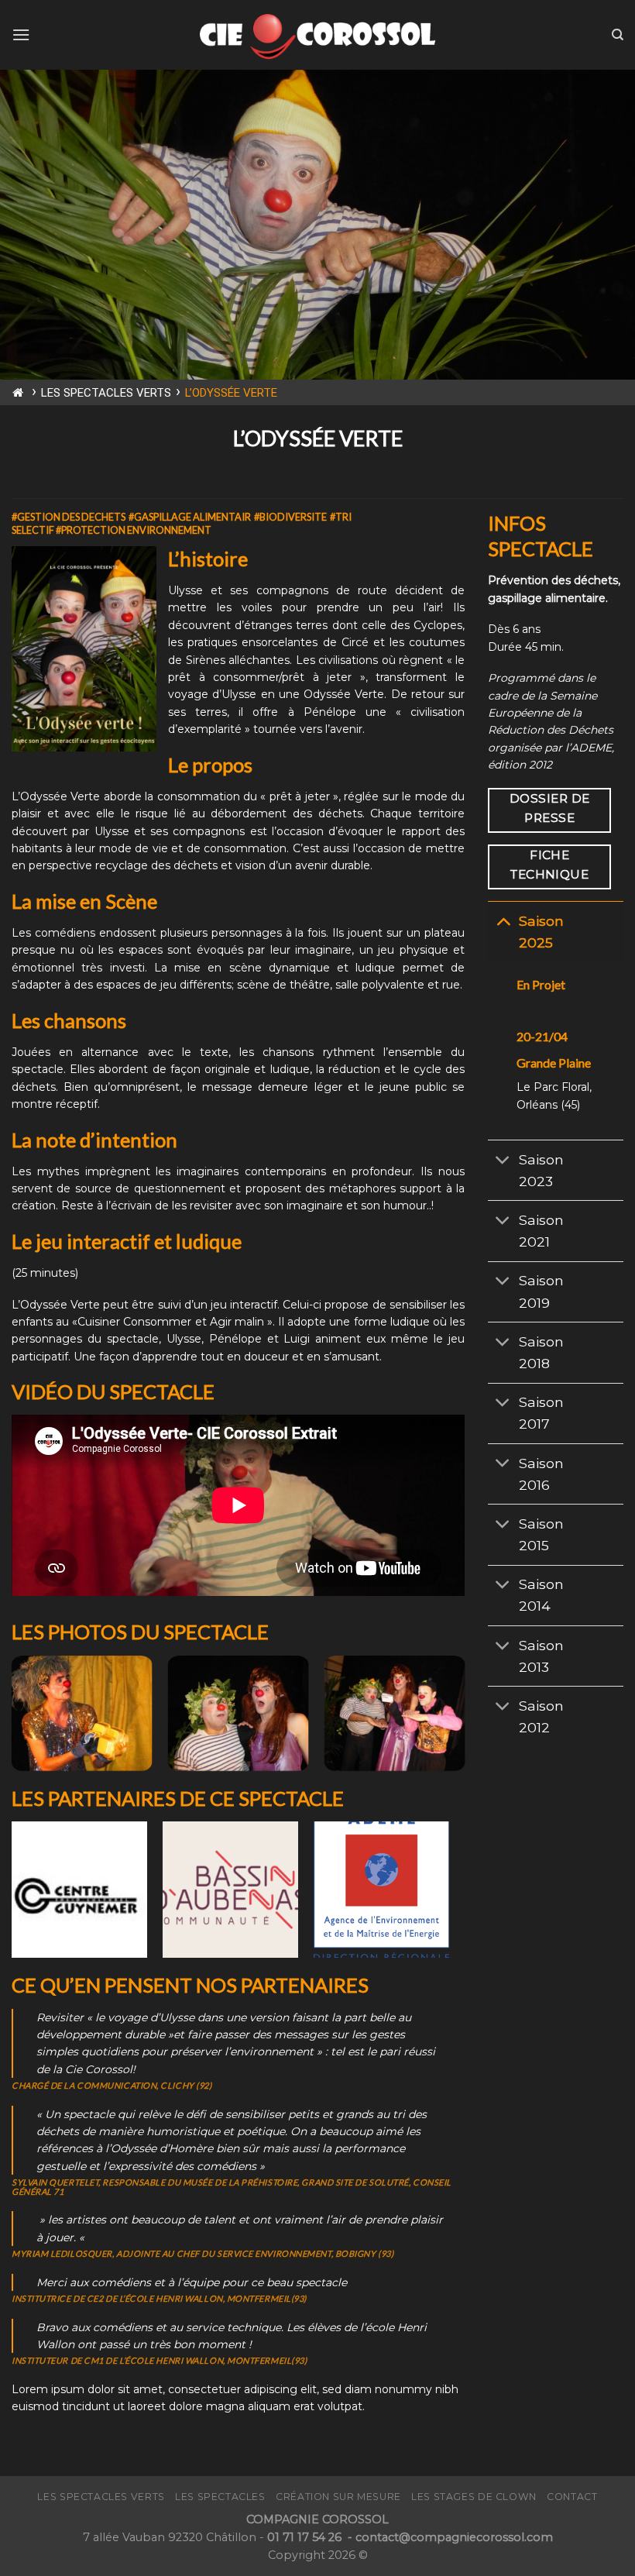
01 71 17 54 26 (306, 2537)
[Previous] (12, 1720)
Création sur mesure (338, 2497)
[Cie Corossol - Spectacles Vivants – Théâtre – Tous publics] (317, 34)
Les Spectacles (220, 2497)
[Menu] (21, 34)
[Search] (618, 35)
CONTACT (572, 2497)
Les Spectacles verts (101, 2497)
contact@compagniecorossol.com (454, 2537)
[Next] (464, 1720)
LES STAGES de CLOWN (474, 2497)
